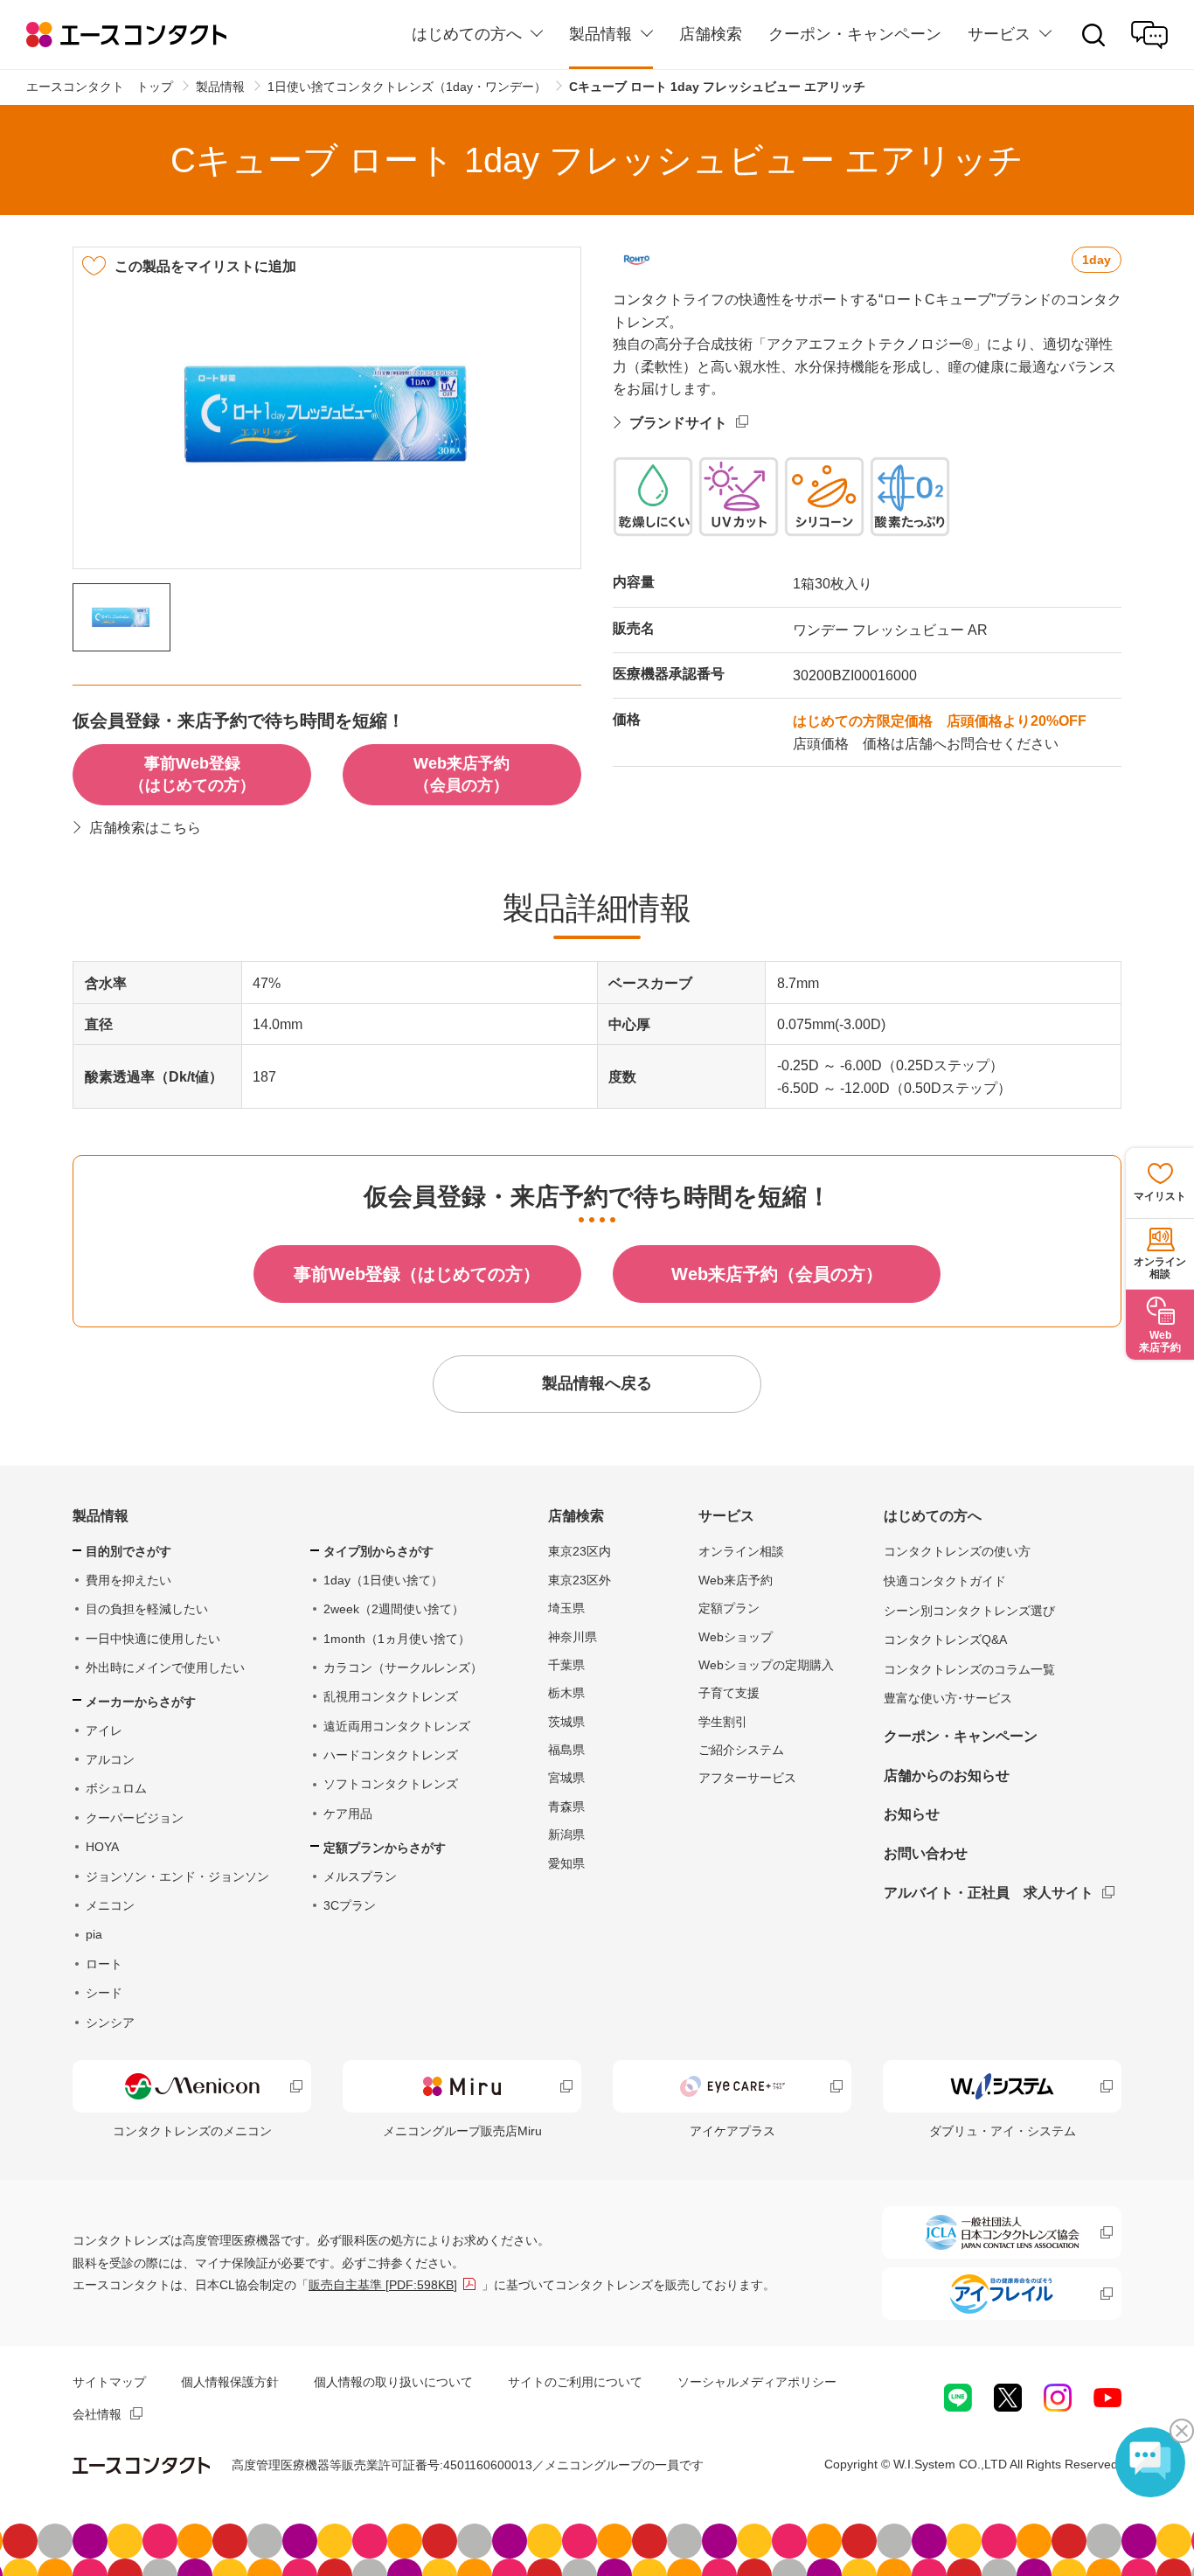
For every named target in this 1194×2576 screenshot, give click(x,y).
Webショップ (736, 1637)
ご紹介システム (741, 1750)
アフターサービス (747, 1778)
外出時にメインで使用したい (165, 1667)
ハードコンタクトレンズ (391, 1755)
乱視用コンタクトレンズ (391, 1696)
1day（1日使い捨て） (383, 1580)
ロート (104, 1964)
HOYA (102, 1847)
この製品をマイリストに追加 (205, 266)
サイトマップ (109, 2382)
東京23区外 (580, 1580)
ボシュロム (116, 1788)
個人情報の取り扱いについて (393, 2382)
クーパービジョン (135, 1818)
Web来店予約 (736, 1580)
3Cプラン (350, 1905)
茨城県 (566, 1722)
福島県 (566, 1750)
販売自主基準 (383, 2285)
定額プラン (729, 1608)
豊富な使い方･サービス (948, 1698)
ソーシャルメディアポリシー (757, 2382)
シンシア (110, 2023)
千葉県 (566, 1665)
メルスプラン (360, 1876)
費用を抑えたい (128, 1580)
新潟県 (566, 1835)
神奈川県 (573, 1637)
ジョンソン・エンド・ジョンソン (177, 1876)
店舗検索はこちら (145, 828)
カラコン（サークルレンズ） (403, 1667)
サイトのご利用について (575, 2382)
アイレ (104, 1730)
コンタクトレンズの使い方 (957, 1551)
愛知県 (566, 1863)
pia (94, 1934)
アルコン (110, 1759)
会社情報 (97, 2414)
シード (104, 1993)
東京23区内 (580, 1551)
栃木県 (566, 1693)
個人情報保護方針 (230, 2382)
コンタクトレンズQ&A (945, 1640)
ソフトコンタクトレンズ (391, 1784)
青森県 (566, 1807)
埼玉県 (566, 1608)
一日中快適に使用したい (153, 1639)
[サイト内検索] (1093, 35)
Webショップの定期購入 (766, 1665)
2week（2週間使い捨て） (394, 1609)
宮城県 (566, 1778)
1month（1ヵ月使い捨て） (397, 1639)
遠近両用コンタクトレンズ (397, 1726)
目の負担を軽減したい (147, 1609)
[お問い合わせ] (1149, 35)
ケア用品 (348, 1814)
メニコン (110, 1905)
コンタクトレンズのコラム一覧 (969, 1669)
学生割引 (723, 1722)
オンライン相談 (741, 1551)
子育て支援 (729, 1693)
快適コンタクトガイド (945, 1581)
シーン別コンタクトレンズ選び (969, 1611)
